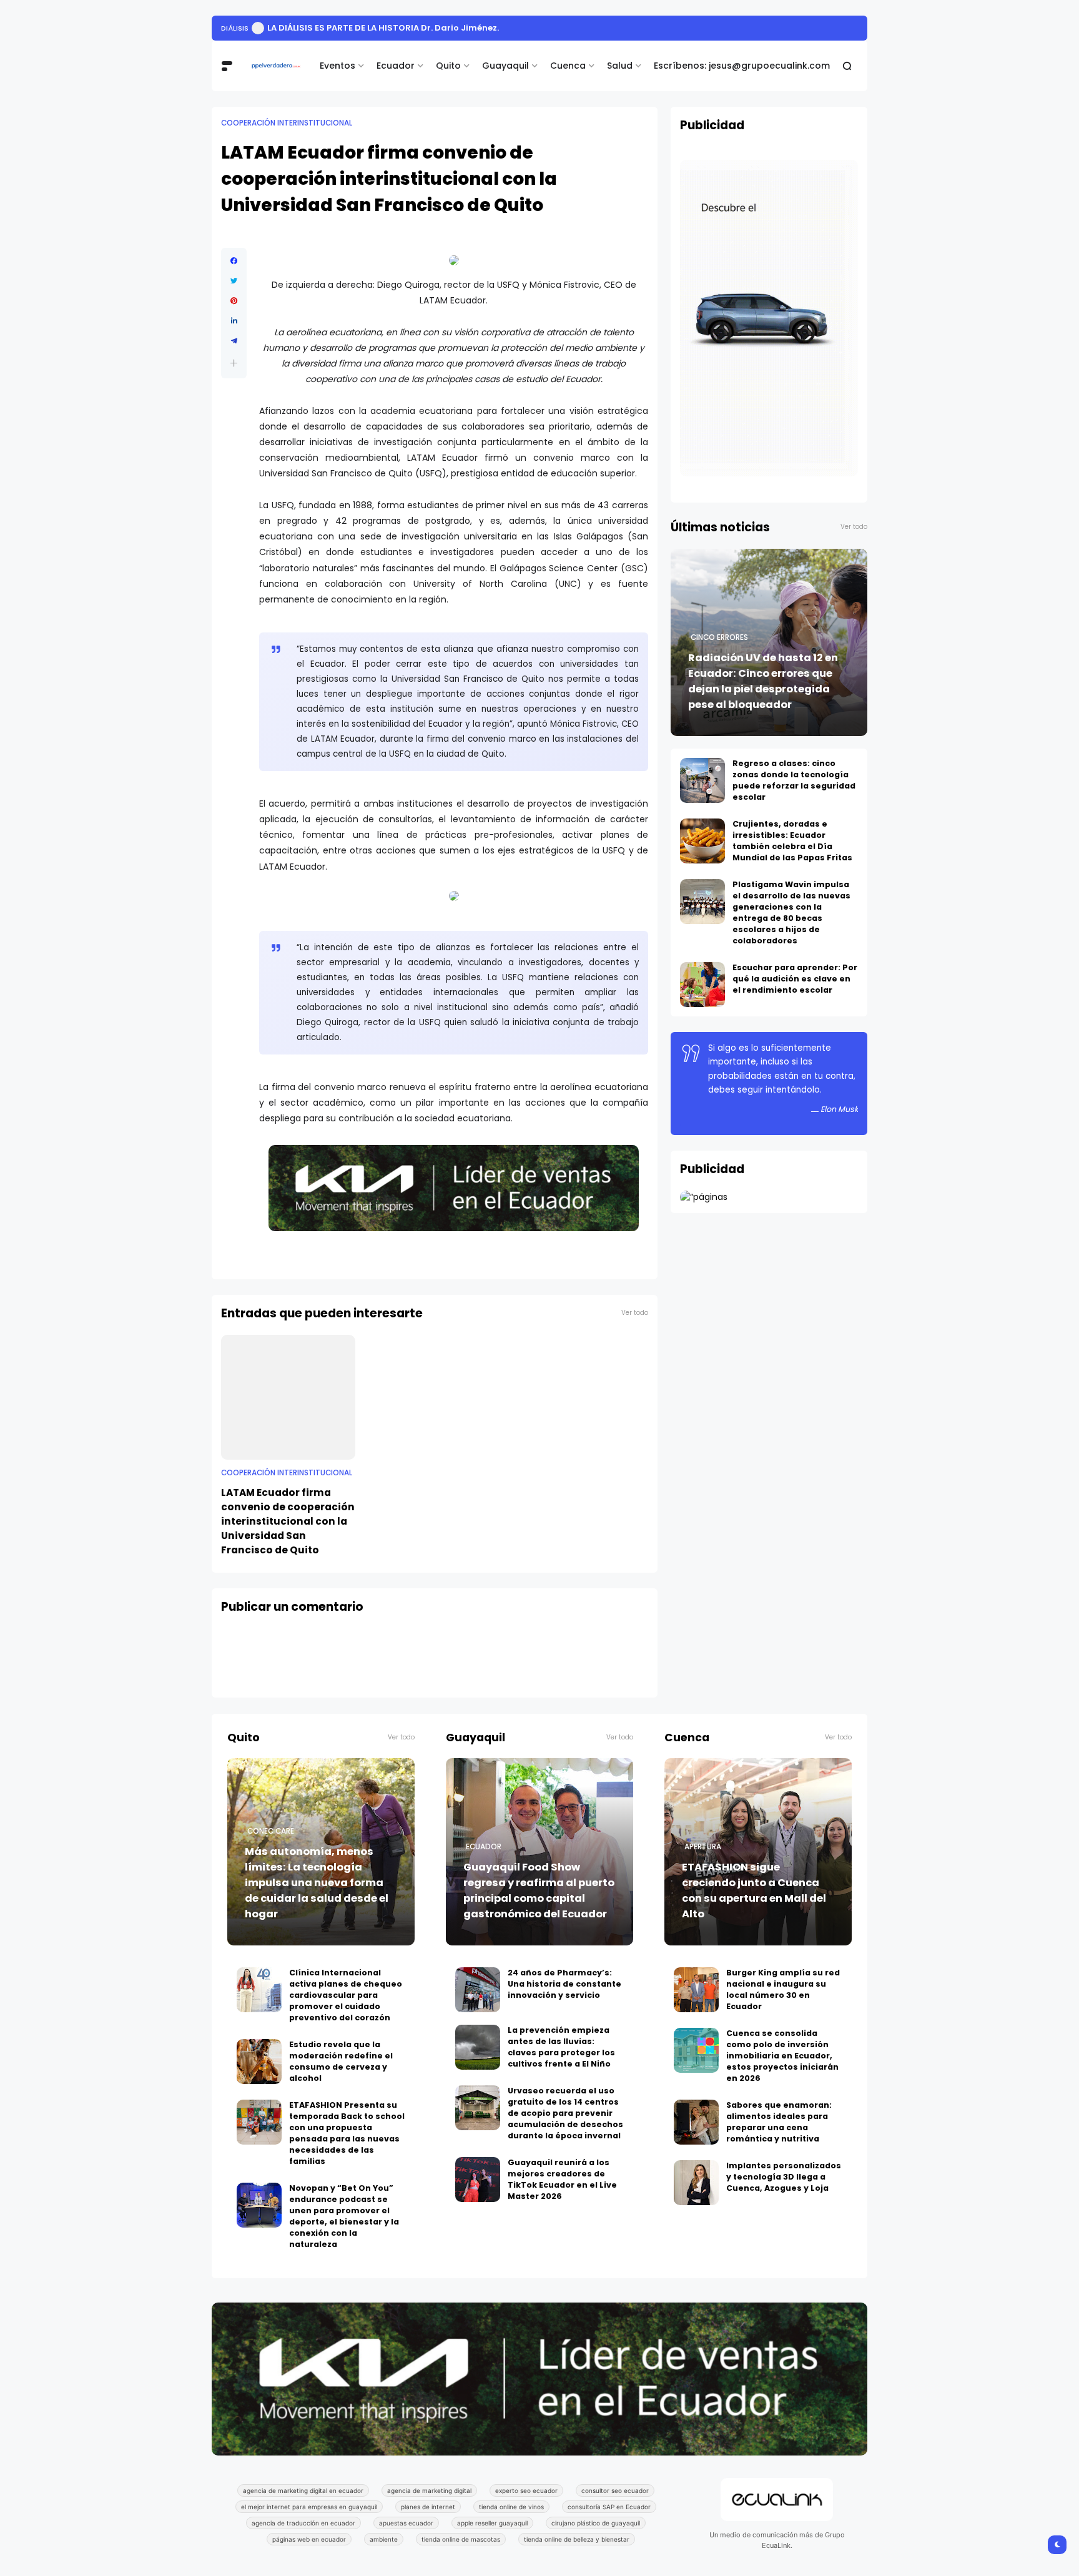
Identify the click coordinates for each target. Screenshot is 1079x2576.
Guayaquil (505, 66)
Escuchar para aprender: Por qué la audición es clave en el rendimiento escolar (795, 979)
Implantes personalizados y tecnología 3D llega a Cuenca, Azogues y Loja (784, 2177)
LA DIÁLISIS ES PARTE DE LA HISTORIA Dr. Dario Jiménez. (383, 28)
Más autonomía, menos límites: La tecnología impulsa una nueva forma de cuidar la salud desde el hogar (317, 1883)
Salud (620, 66)
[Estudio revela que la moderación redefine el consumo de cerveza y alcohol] (259, 2062)
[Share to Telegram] (234, 341)
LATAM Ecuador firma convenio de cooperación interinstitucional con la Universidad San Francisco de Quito (288, 1521)
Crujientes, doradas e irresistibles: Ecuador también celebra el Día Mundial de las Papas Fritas (792, 841)
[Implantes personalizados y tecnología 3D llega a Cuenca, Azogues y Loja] (696, 2183)
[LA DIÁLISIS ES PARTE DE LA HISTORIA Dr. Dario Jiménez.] (258, 28)
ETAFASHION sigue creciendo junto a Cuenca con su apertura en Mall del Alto (754, 1890)
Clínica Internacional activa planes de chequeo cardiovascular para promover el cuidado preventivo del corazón (346, 1995)
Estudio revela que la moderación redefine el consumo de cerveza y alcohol (341, 2061)
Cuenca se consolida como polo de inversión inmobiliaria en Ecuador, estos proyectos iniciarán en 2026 (782, 2056)
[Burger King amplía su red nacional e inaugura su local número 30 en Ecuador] (696, 1990)
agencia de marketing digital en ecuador (303, 2490)
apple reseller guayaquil (492, 2523)
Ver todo (635, 1313)
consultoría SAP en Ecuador (609, 2507)
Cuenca (568, 66)
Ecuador (396, 66)
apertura (703, 1847)
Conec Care (271, 1831)
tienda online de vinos (511, 2507)
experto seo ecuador (526, 2490)
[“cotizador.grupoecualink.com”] (704, 1197)
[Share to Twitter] (234, 281)
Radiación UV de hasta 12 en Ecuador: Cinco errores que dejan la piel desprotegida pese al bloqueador (763, 681)
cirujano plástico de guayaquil (596, 2523)
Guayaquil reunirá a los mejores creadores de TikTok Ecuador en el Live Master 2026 (562, 2179)
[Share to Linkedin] (234, 321)
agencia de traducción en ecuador (303, 2523)
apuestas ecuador (406, 2523)
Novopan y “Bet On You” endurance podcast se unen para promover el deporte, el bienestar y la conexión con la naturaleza (344, 2216)
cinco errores (719, 637)
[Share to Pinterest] (234, 301)
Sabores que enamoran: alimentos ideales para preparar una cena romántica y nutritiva (779, 2122)
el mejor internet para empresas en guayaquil (309, 2507)
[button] (234, 363)
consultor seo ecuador (615, 2490)
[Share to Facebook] (234, 261)
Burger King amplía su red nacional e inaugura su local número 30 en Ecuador (783, 1989)
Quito (448, 66)
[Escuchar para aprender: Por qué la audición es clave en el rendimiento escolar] (702, 985)
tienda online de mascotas (461, 2539)
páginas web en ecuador (309, 2539)
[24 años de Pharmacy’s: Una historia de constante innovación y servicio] (478, 1990)
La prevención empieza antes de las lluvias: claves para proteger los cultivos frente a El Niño (561, 2047)
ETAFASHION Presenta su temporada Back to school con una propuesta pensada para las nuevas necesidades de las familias (347, 2133)
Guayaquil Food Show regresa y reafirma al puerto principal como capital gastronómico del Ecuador (539, 1890)
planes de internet (428, 2507)
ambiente (384, 2539)
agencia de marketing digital (429, 2490)
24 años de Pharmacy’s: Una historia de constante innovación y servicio (564, 1984)
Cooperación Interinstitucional (287, 123)
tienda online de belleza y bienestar (577, 2539)
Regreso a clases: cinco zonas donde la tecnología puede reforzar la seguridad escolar (794, 780)
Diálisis (235, 28)
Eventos (337, 66)
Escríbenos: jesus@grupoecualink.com (742, 66)
